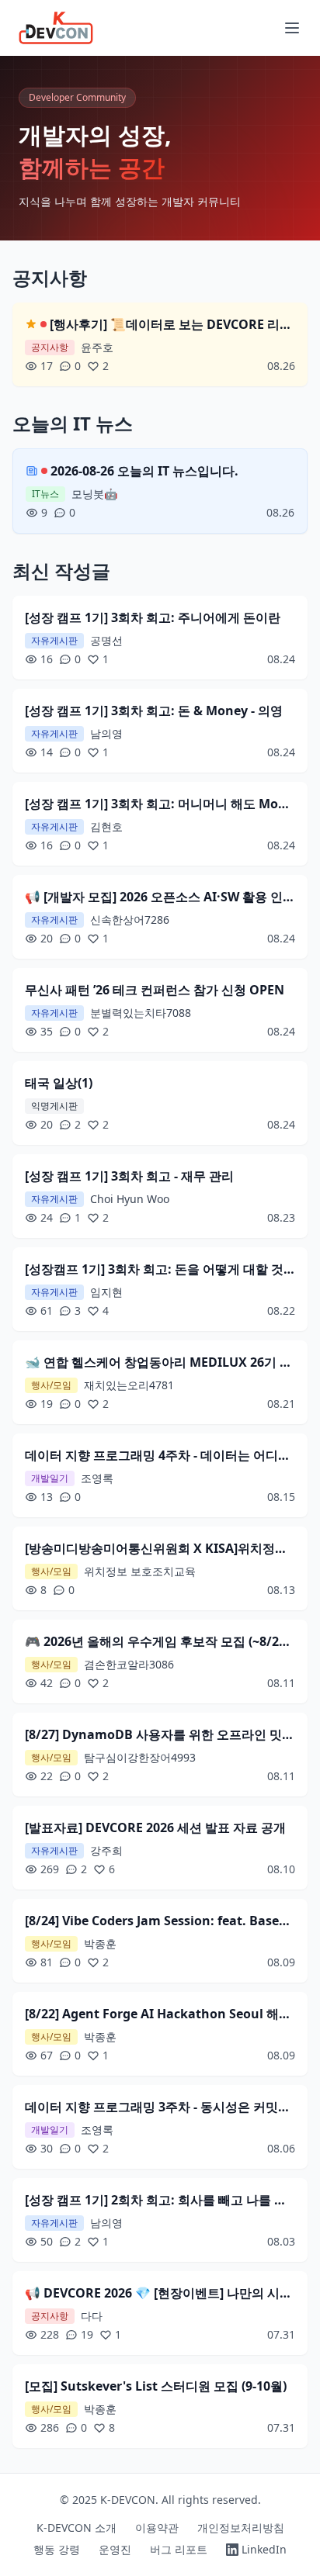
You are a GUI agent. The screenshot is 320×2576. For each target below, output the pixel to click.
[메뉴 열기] (292, 28)
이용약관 (157, 2528)
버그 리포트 (179, 2549)
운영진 (115, 2549)
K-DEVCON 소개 (77, 2528)
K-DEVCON (128, 2500)
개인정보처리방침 (241, 2528)
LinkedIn (264, 2549)
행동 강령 (57, 2549)
